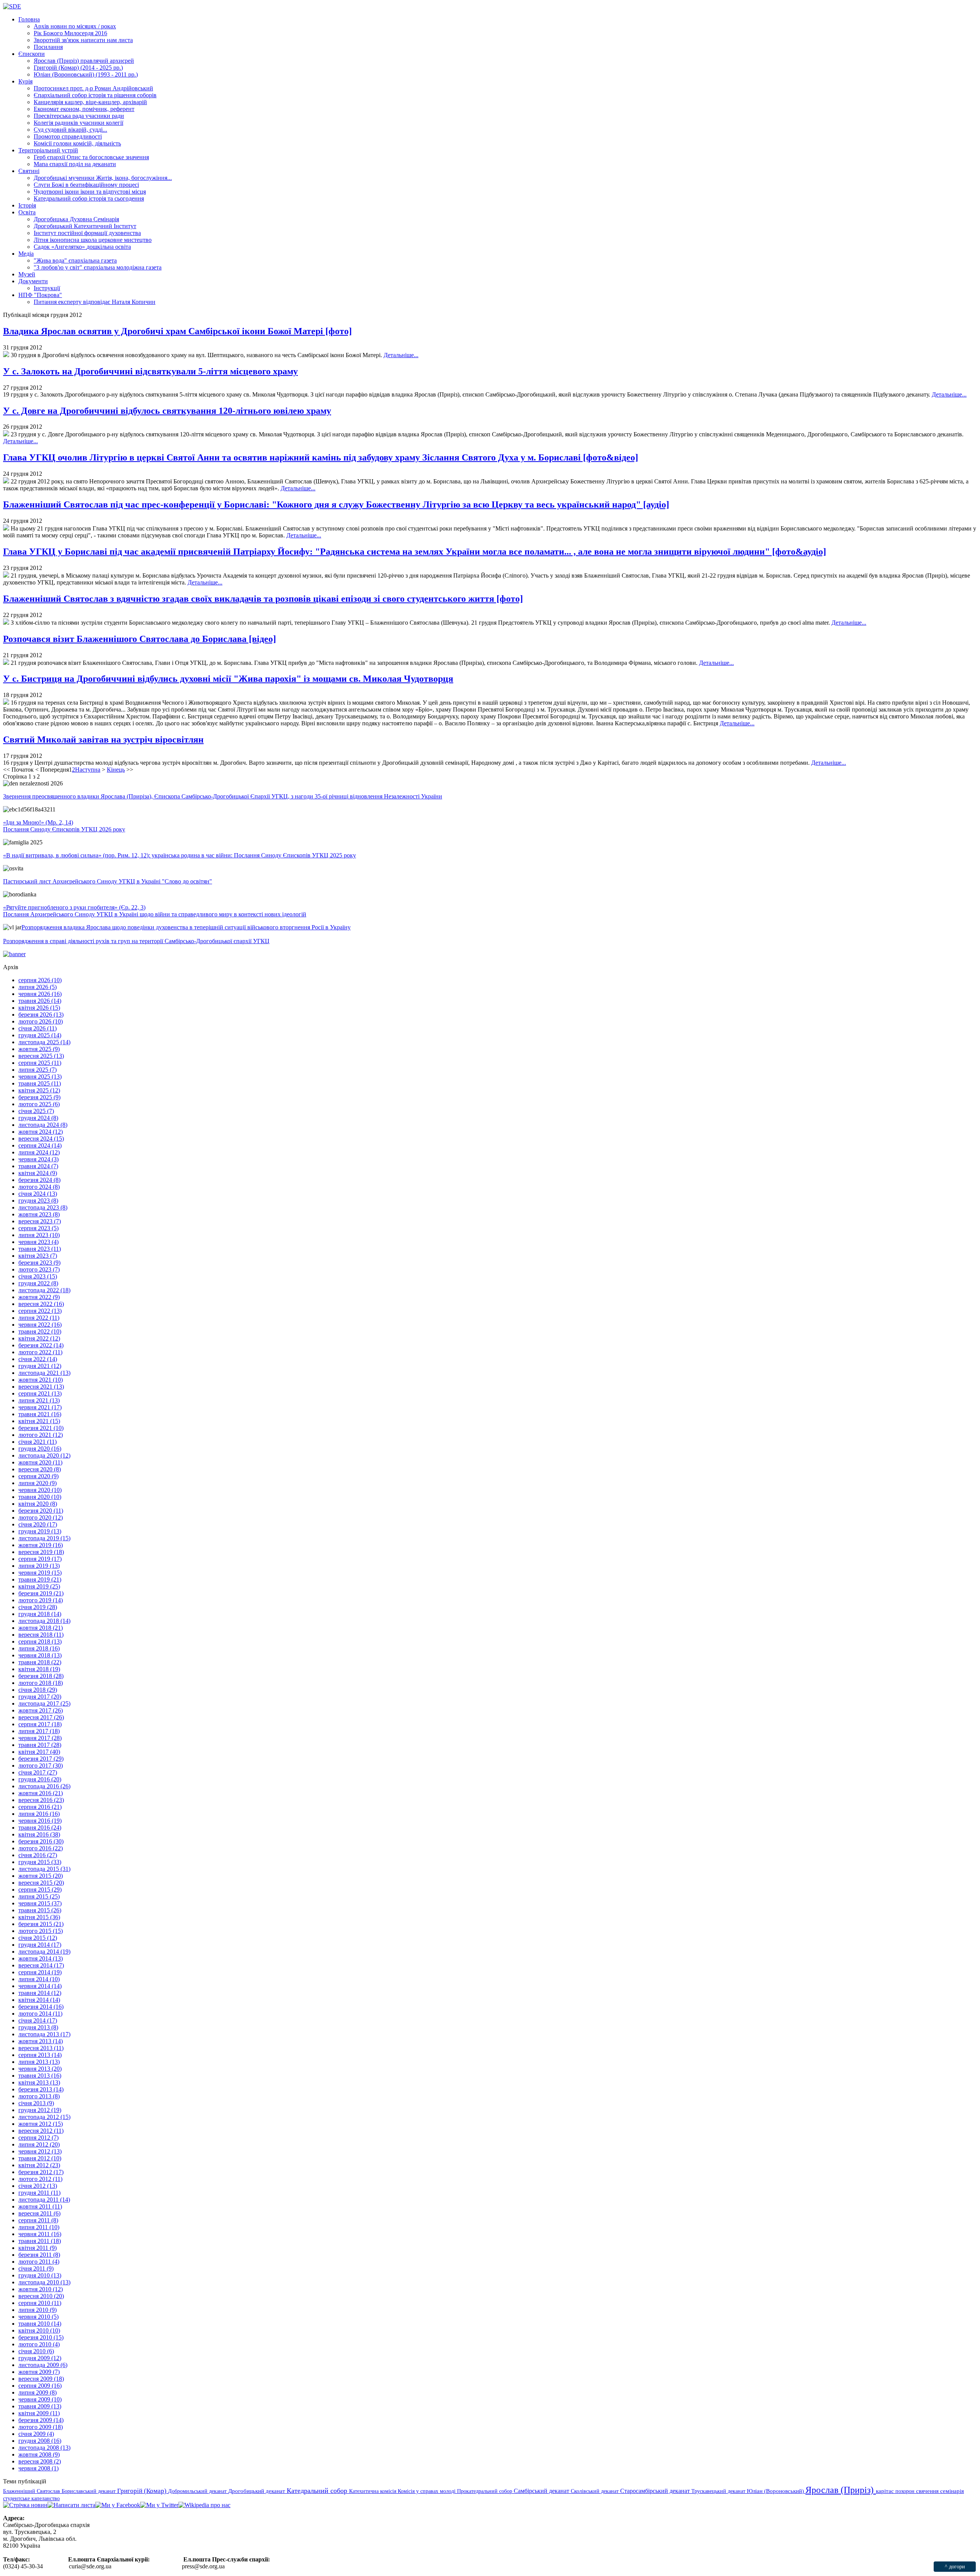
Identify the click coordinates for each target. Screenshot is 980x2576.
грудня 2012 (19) (40, 2110)
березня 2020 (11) (41, 1511)
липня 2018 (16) (39, 1648)
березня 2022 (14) (41, 1345)
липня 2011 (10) (39, 2227)
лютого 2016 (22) (41, 1848)
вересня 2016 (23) (41, 1800)
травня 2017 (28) (40, 1745)
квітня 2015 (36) (39, 1917)
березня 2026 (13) (41, 1015)
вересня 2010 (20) (41, 2296)
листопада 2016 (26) (44, 1786)
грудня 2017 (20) (40, 1697)
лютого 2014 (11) (40, 2014)
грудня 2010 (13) (40, 2275)
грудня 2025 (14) (40, 1035)
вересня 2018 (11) (41, 1635)
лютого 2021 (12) (41, 1435)
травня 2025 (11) (40, 1083)
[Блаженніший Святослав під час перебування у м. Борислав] (6, 528)
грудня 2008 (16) (40, 2441)
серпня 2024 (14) (40, 1145)
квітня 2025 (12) (39, 1090)
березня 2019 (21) (41, 1593)
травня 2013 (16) (40, 2076)
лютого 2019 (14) (41, 1600)
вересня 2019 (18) (41, 1552)
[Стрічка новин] (25, 2505)
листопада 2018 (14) (44, 1621)
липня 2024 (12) (39, 1152)
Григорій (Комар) (143, 2491)
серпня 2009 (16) (40, 2386)
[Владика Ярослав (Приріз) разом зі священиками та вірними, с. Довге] (6, 434)
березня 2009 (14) (41, 2420)
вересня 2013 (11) (41, 2048)
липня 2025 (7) (38, 1070)
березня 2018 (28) (41, 1676)
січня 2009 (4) (36, 2434)
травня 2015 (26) (40, 1910)
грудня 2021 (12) (40, 1366)
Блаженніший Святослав (32, 2491)
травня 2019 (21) (40, 1579)
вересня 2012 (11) (41, 2131)
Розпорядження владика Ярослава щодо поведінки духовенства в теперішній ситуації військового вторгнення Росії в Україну (186, 927)
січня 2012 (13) (38, 2186)
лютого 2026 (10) (41, 1021)
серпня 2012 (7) (38, 2138)
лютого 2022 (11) (40, 1352)
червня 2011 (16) (40, 2234)
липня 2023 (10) (39, 1235)
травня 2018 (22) (40, 1662)
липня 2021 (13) (39, 1400)
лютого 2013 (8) (39, 2096)
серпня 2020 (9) (38, 1476)
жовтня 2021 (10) (41, 1380)
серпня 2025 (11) (40, 1063)
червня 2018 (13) (40, 1655)
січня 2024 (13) (38, 1194)
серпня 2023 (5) (38, 1228)
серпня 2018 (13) (40, 1641)
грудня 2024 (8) (38, 1118)
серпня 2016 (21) (40, 1807)
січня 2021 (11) (38, 1442)
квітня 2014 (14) (39, 2000)
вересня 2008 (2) (40, 2461)
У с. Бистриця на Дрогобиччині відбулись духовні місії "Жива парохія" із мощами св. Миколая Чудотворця (228, 679)
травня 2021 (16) (40, 1414)
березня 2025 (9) (39, 1097)
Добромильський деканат (198, 2491)
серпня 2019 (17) (40, 1559)
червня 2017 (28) (40, 1738)
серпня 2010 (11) (40, 2303)
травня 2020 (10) (40, 1497)
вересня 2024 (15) (41, 1139)
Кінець (116, 770)
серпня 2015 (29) (40, 1890)
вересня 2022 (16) (41, 1304)
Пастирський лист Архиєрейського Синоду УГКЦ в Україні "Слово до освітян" (108, 881)
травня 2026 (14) (40, 1001)
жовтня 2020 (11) (40, 1462)
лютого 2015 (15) (41, 1931)
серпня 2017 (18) (40, 1724)
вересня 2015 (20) (41, 1883)
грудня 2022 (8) (38, 1283)
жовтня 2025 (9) (39, 1049)
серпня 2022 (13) (40, 1311)
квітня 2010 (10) (39, 2330)
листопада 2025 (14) (44, 1042)
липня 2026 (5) (38, 987)
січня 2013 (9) (36, 2103)
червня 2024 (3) (38, 1159)
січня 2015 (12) (38, 1938)
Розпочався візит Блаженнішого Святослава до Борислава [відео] (140, 639)
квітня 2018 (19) (39, 1669)
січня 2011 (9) (36, 2268)
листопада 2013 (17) (44, 2034)
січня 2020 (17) (38, 1524)
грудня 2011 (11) (39, 2193)
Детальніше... (401, 355)
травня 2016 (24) (40, 1828)
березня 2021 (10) (41, 1428)
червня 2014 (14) (40, 1986)
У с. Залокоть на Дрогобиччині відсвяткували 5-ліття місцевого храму (150, 371)
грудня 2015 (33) (40, 1862)
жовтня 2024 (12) (41, 1132)
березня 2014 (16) (41, 2007)
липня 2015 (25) (39, 1896)
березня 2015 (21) (41, 1924)
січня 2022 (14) (38, 1359)
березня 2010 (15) (41, 2337)
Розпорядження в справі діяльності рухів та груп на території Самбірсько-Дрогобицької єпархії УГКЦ (136, 941)
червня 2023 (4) (38, 1242)
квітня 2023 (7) (38, 1256)
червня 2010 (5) (38, 2317)
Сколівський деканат (595, 2491)
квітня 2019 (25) (39, 1586)
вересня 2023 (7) (40, 1221)
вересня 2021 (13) (41, 1387)
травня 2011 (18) (40, 2241)
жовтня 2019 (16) (41, 1545)
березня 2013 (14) (41, 2089)
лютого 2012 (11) (40, 2179)
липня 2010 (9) (38, 2310)
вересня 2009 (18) (41, 2379)
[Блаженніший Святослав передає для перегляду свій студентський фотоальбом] (6, 623)
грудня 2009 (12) (40, 2358)
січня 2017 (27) (38, 1772)
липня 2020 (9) (38, 1483)
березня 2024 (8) (39, 1180)
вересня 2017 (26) (41, 1717)
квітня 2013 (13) (39, 2082)
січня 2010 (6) (36, 2351)
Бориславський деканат (89, 2491)
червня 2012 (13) (40, 2151)
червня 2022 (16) (40, 1325)
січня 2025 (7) (36, 1111)
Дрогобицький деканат (257, 2491)
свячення (928, 2491)
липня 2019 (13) (39, 1566)
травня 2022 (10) (40, 1331)
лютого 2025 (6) (39, 1104)
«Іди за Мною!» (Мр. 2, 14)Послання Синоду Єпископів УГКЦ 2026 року (64, 826)
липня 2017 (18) (39, 1731)
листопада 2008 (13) (44, 2448)
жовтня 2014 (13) (41, 1958)
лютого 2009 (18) (41, 2427)
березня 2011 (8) (39, 2255)
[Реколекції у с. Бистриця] (6, 703)
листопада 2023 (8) (43, 1207)
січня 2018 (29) (38, 1690)
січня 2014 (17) (38, 2020)
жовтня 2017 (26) (41, 1710)
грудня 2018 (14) (40, 1614)
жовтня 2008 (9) (39, 2454)
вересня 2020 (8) (40, 1469)
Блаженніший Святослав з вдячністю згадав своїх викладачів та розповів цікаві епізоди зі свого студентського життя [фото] (263, 599)
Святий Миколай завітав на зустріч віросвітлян (103, 739)
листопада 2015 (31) (44, 1869)
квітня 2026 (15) (39, 1008)
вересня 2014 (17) (41, 1965)
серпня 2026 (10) (40, 980)
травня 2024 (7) (38, 1166)
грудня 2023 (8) (38, 1201)
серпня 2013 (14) (40, 2055)
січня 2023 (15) (38, 1276)
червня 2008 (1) (38, 2468)
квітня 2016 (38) (39, 1834)
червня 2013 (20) (40, 2069)
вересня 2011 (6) (39, 2213)
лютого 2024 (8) (39, 1187)
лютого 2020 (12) (41, 1517)
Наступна (88, 770)
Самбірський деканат (542, 2491)
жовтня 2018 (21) (41, 1628)
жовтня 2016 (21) (41, 1793)
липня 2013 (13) (39, 2062)
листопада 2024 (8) (43, 1125)
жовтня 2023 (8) (39, 1214)
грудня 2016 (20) (40, 1779)
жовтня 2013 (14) (41, 2041)
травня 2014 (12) (40, 1993)
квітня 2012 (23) (39, 2165)
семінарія (952, 2491)
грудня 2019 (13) (40, 1531)
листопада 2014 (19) (44, 1952)
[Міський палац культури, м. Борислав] (6, 575)
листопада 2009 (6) (43, 2365)
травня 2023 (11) (40, 1249)
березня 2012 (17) (41, 2172)
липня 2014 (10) (39, 1979)
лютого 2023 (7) (39, 1269)
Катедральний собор (318, 2491)
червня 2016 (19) (40, 1821)
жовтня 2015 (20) (41, 1876)
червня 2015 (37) (40, 1903)
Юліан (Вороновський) (776, 2491)
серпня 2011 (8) (38, 2220)
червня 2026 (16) (40, 994)
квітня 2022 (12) (39, 1338)
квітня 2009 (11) (39, 2413)
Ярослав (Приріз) (841, 2490)
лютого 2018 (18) (41, 1683)
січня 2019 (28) (38, 1607)
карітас (886, 2491)
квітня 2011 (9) (38, 2248)
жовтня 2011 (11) (40, 2206)
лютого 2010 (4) (39, 2344)
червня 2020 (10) (40, 1490)
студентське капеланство (31, 2498)
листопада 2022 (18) (44, 1290)
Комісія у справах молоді (427, 2491)
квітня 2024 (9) (38, 1173)
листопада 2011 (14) (44, 2200)
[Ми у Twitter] (159, 2505)
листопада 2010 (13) (44, 2282)
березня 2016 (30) (41, 1841)
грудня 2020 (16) (40, 1449)
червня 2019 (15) (40, 1573)
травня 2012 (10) (40, 2158)
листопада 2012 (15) (44, 2117)
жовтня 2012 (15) (41, 2124)
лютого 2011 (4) (39, 2262)
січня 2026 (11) (38, 1028)
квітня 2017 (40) (39, 1752)
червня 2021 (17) (40, 1407)
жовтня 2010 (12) (41, 2289)
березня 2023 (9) (39, 1263)
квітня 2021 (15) (39, 1421)
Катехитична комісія (373, 2491)
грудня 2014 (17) (40, 1945)
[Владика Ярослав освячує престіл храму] (6, 355)
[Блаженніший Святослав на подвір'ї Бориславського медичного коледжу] (6, 663)
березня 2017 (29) (41, 1759)
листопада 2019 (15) (44, 1538)
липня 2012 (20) (39, 2144)
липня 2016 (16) (39, 1814)
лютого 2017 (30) (41, 1765)
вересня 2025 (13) (41, 1056)
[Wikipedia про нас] (204, 2505)
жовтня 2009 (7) (39, 2372)
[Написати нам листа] (71, 2505)
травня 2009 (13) (40, 2406)
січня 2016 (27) (38, 1855)
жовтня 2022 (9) (39, 1297)
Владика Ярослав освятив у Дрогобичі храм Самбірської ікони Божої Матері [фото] (177, 331)
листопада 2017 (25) (44, 1703)
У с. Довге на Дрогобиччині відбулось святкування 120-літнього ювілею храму (167, 411)
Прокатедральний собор (485, 2491)
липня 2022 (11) (39, 1318)
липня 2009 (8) (38, 2392)
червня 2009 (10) (40, 2399)
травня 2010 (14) (40, 2324)
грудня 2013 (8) (38, 2027)
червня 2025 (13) (40, 1077)
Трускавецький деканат (719, 2491)
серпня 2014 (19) (40, 1972)
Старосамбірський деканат (656, 2491)
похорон (906, 2491)
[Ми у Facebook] (118, 2505)
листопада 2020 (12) (44, 1455)
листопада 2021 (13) (44, 1373)
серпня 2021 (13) (40, 1393)
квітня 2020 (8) (38, 1504)
